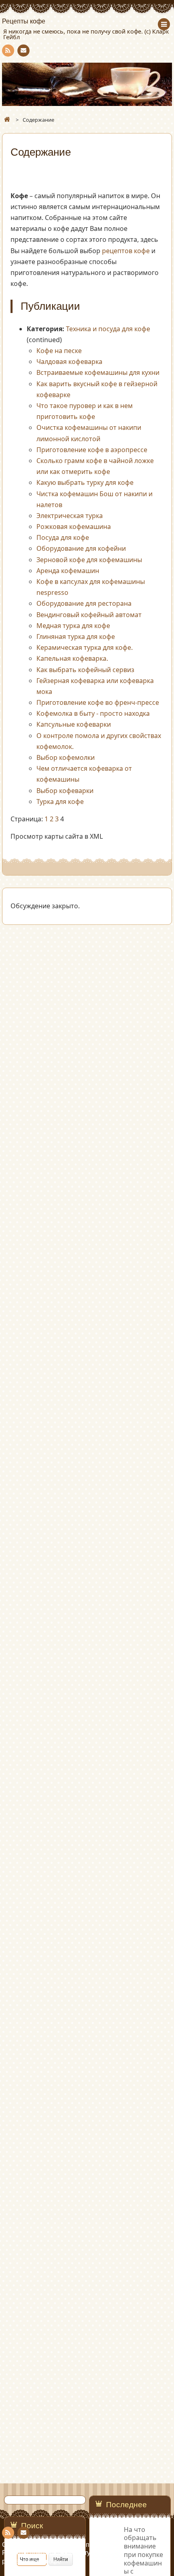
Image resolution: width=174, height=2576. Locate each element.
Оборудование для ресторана (84, 603)
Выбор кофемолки (66, 757)
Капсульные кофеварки (74, 724)
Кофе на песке (59, 351)
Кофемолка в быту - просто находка (93, 713)
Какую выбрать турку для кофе (85, 482)
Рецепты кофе (24, 21)
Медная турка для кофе (73, 626)
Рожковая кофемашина (74, 527)
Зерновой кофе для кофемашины (89, 560)
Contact (23, 51)
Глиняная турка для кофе (76, 637)
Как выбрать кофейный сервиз (85, 670)
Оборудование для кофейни (81, 548)
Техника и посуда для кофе (108, 329)
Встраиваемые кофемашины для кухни (98, 372)
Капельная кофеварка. (72, 658)
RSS (8, 51)
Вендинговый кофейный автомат (89, 615)
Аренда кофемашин (68, 571)
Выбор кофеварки (65, 791)
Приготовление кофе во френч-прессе (98, 702)
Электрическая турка (70, 516)
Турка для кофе (60, 802)
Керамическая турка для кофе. (85, 647)
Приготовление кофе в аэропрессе (92, 450)
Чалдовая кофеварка (69, 362)
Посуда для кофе (63, 537)
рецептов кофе (126, 251)
